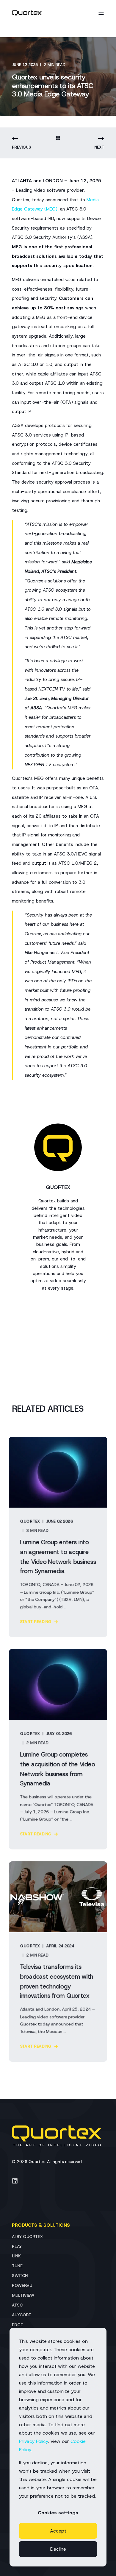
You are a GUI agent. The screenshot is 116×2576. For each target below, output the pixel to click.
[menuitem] (27, 2236)
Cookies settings (58, 2513)
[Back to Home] (27, 13)
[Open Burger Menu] (101, 13)
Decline (58, 2549)
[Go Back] (58, 139)
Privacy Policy (33, 2441)
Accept (58, 2531)
